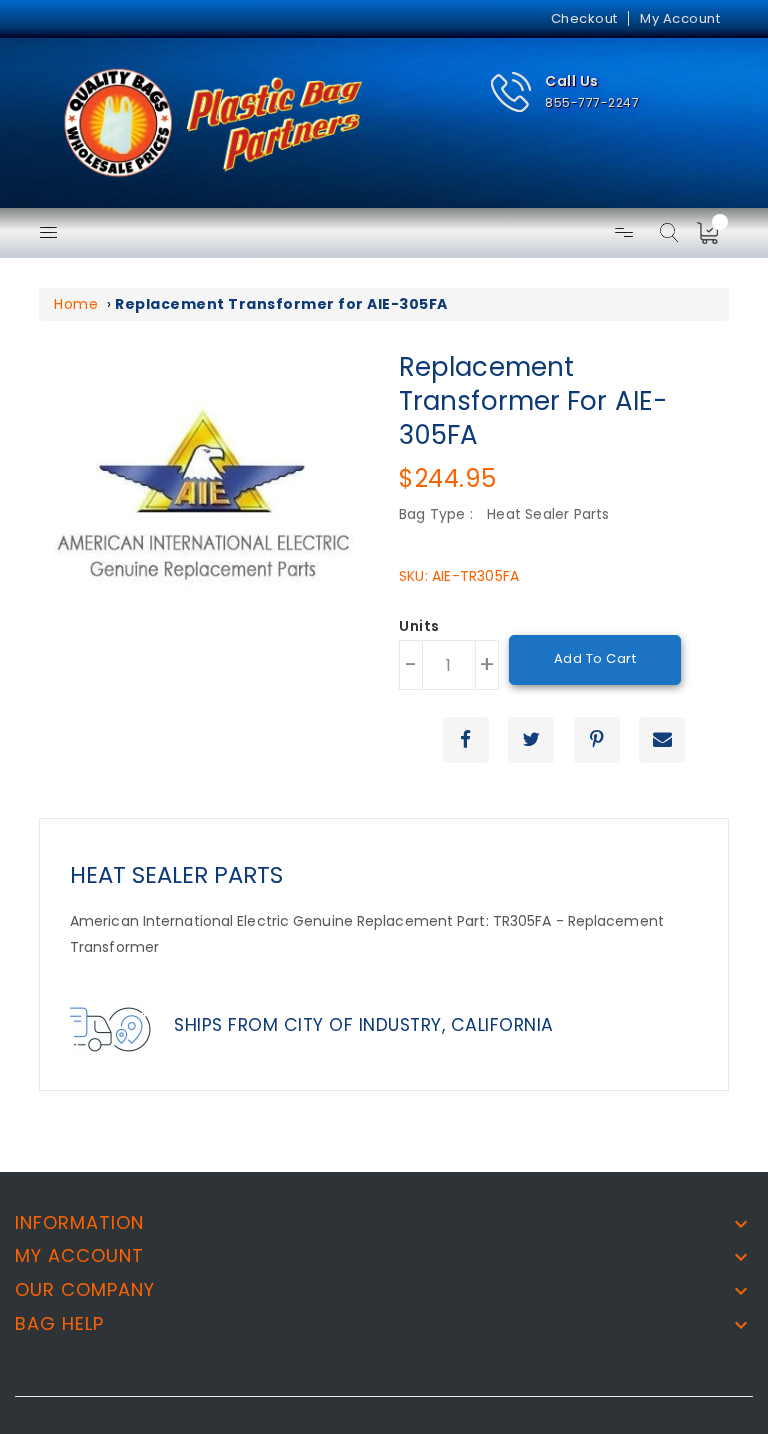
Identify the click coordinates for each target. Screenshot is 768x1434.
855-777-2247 (592, 102)
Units (419, 627)
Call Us (572, 81)
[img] (714, 233)
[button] (564, 92)
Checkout (584, 18)
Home (76, 304)
